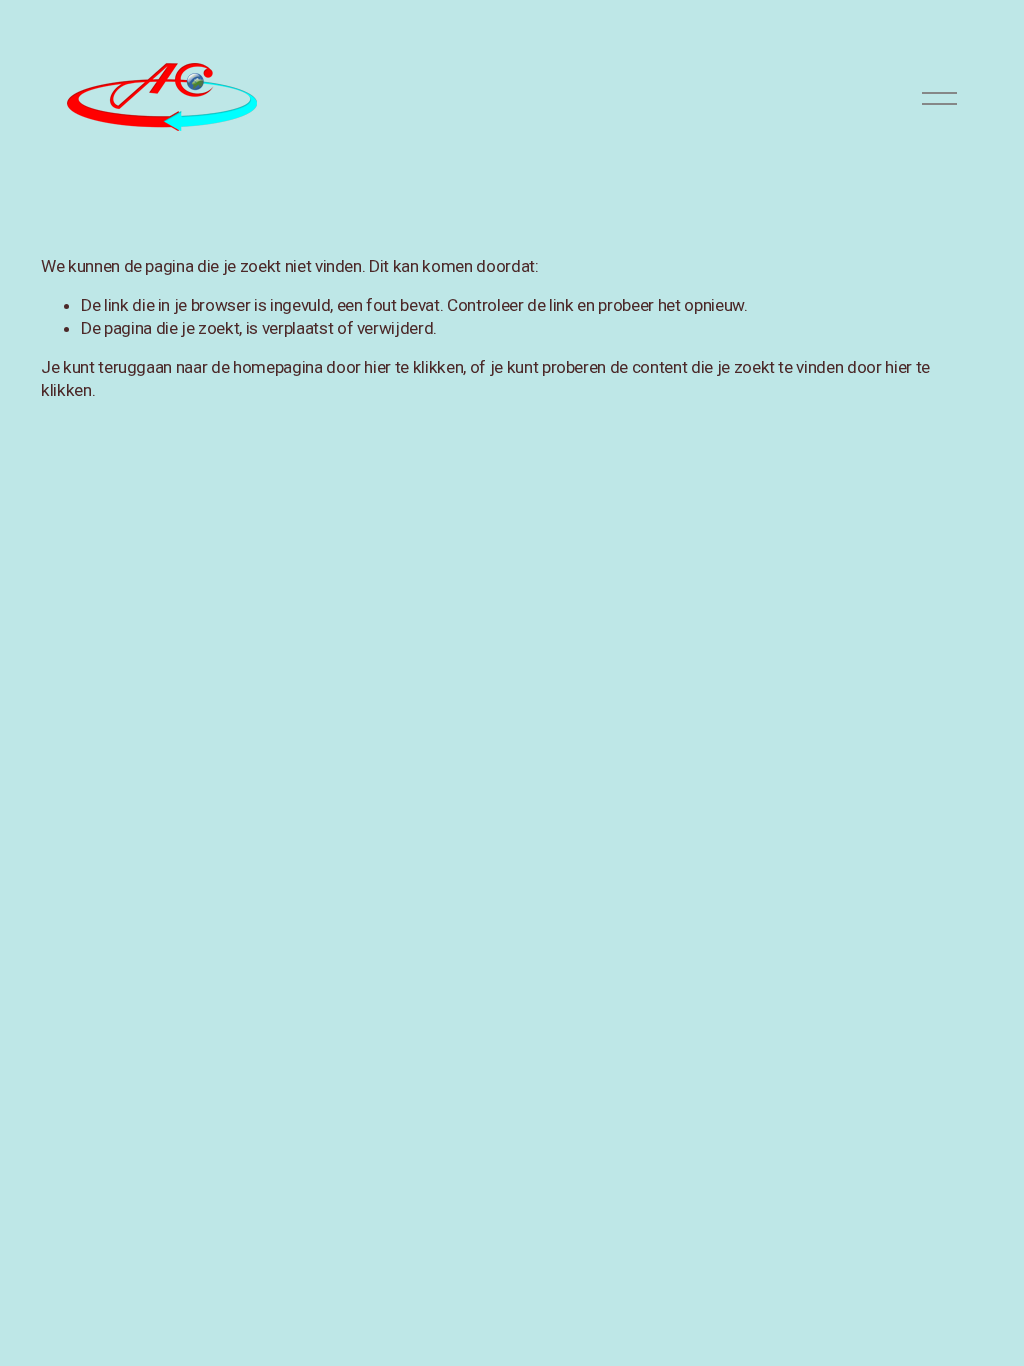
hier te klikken (413, 367)
